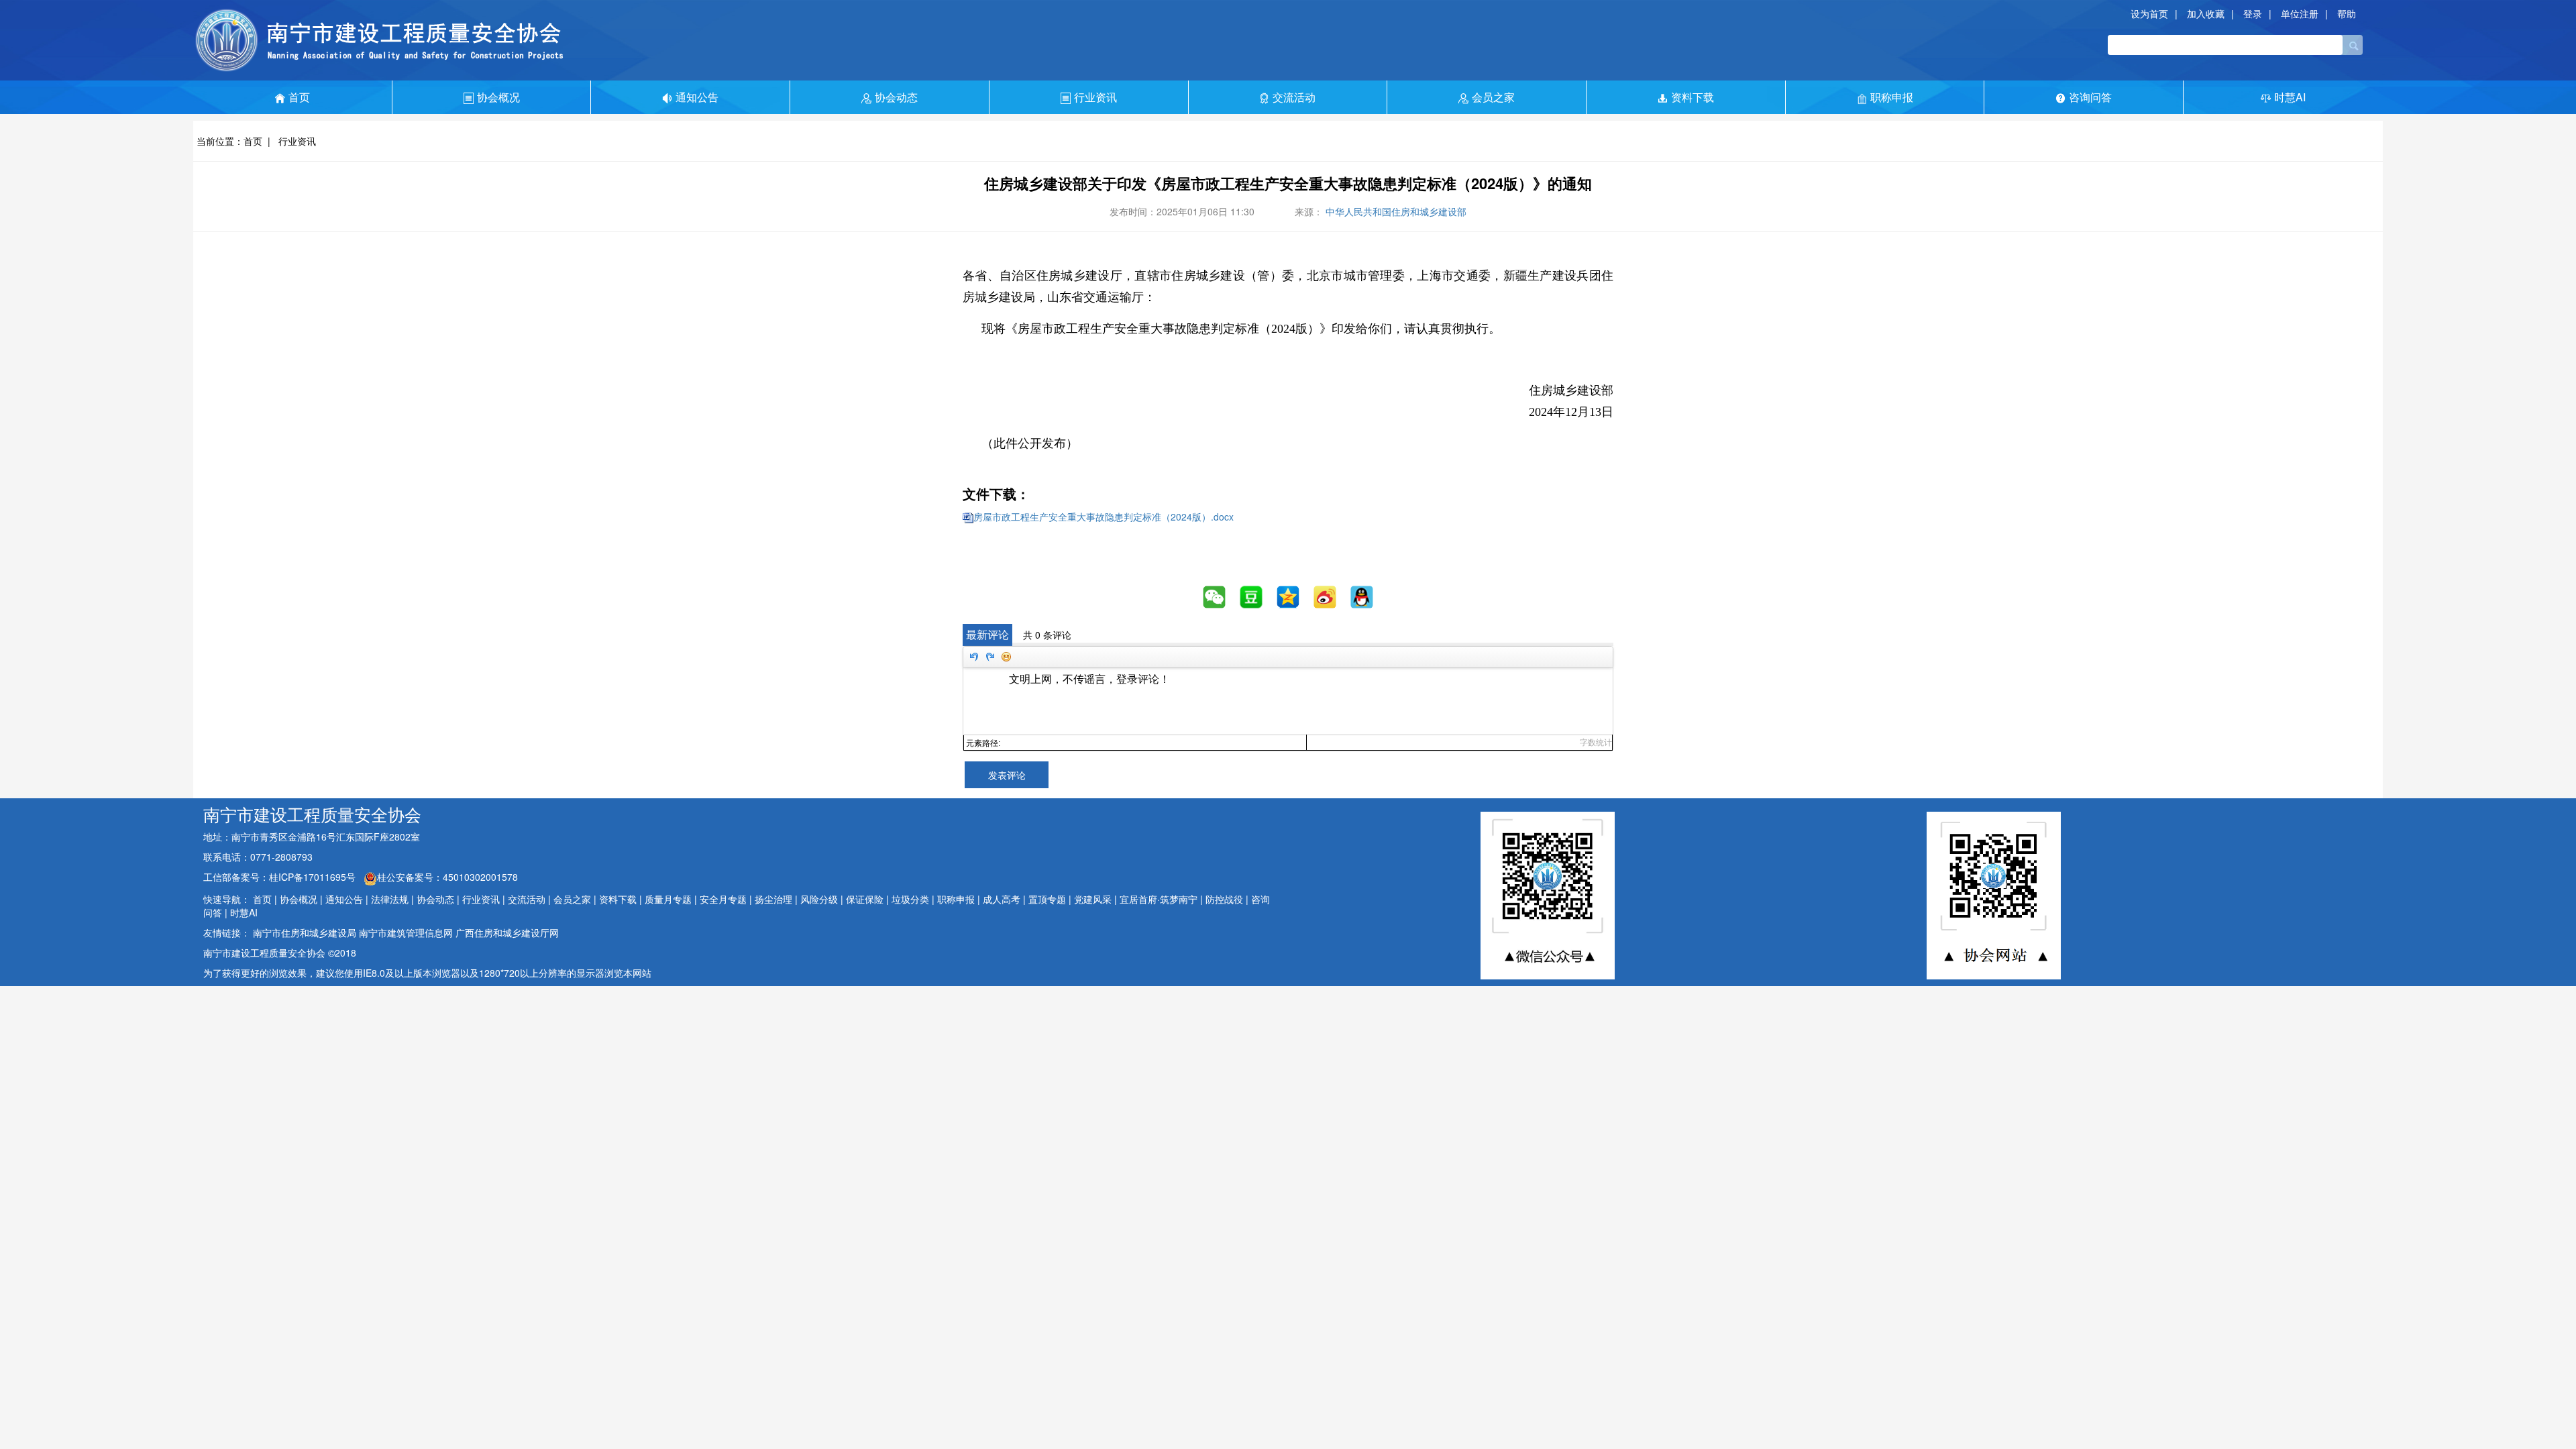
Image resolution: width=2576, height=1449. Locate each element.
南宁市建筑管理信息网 (406, 932)
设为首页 (2149, 13)
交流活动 (1294, 97)
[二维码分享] (1215, 597)
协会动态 (896, 97)
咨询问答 (2090, 97)
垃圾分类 (910, 899)
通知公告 (697, 97)
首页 (299, 97)
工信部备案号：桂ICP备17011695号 (281, 877)
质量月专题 (668, 899)
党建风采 (1093, 899)
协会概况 (498, 97)
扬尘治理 (773, 899)
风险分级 (819, 899)
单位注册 (2300, 13)
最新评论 (987, 634)
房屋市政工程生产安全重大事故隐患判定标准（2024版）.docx (1104, 517)
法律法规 (390, 899)
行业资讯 (1095, 97)
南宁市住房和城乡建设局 (305, 932)
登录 (2253, 13)
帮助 (2347, 13)
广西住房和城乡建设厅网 (507, 932)
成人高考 (1002, 899)
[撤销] (973, 657)
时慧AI (2290, 97)
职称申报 (1892, 97)
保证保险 (865, 899)
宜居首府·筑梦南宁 (1159, 899)
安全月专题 (723, 899)
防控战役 (1224, 899)
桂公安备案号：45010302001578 (447, 877)
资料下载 (1693, 97)
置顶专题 (1047, 899)
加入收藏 (2206, 13)
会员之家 (1493, 97)
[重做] (989, 657)
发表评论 (1007, 775)
